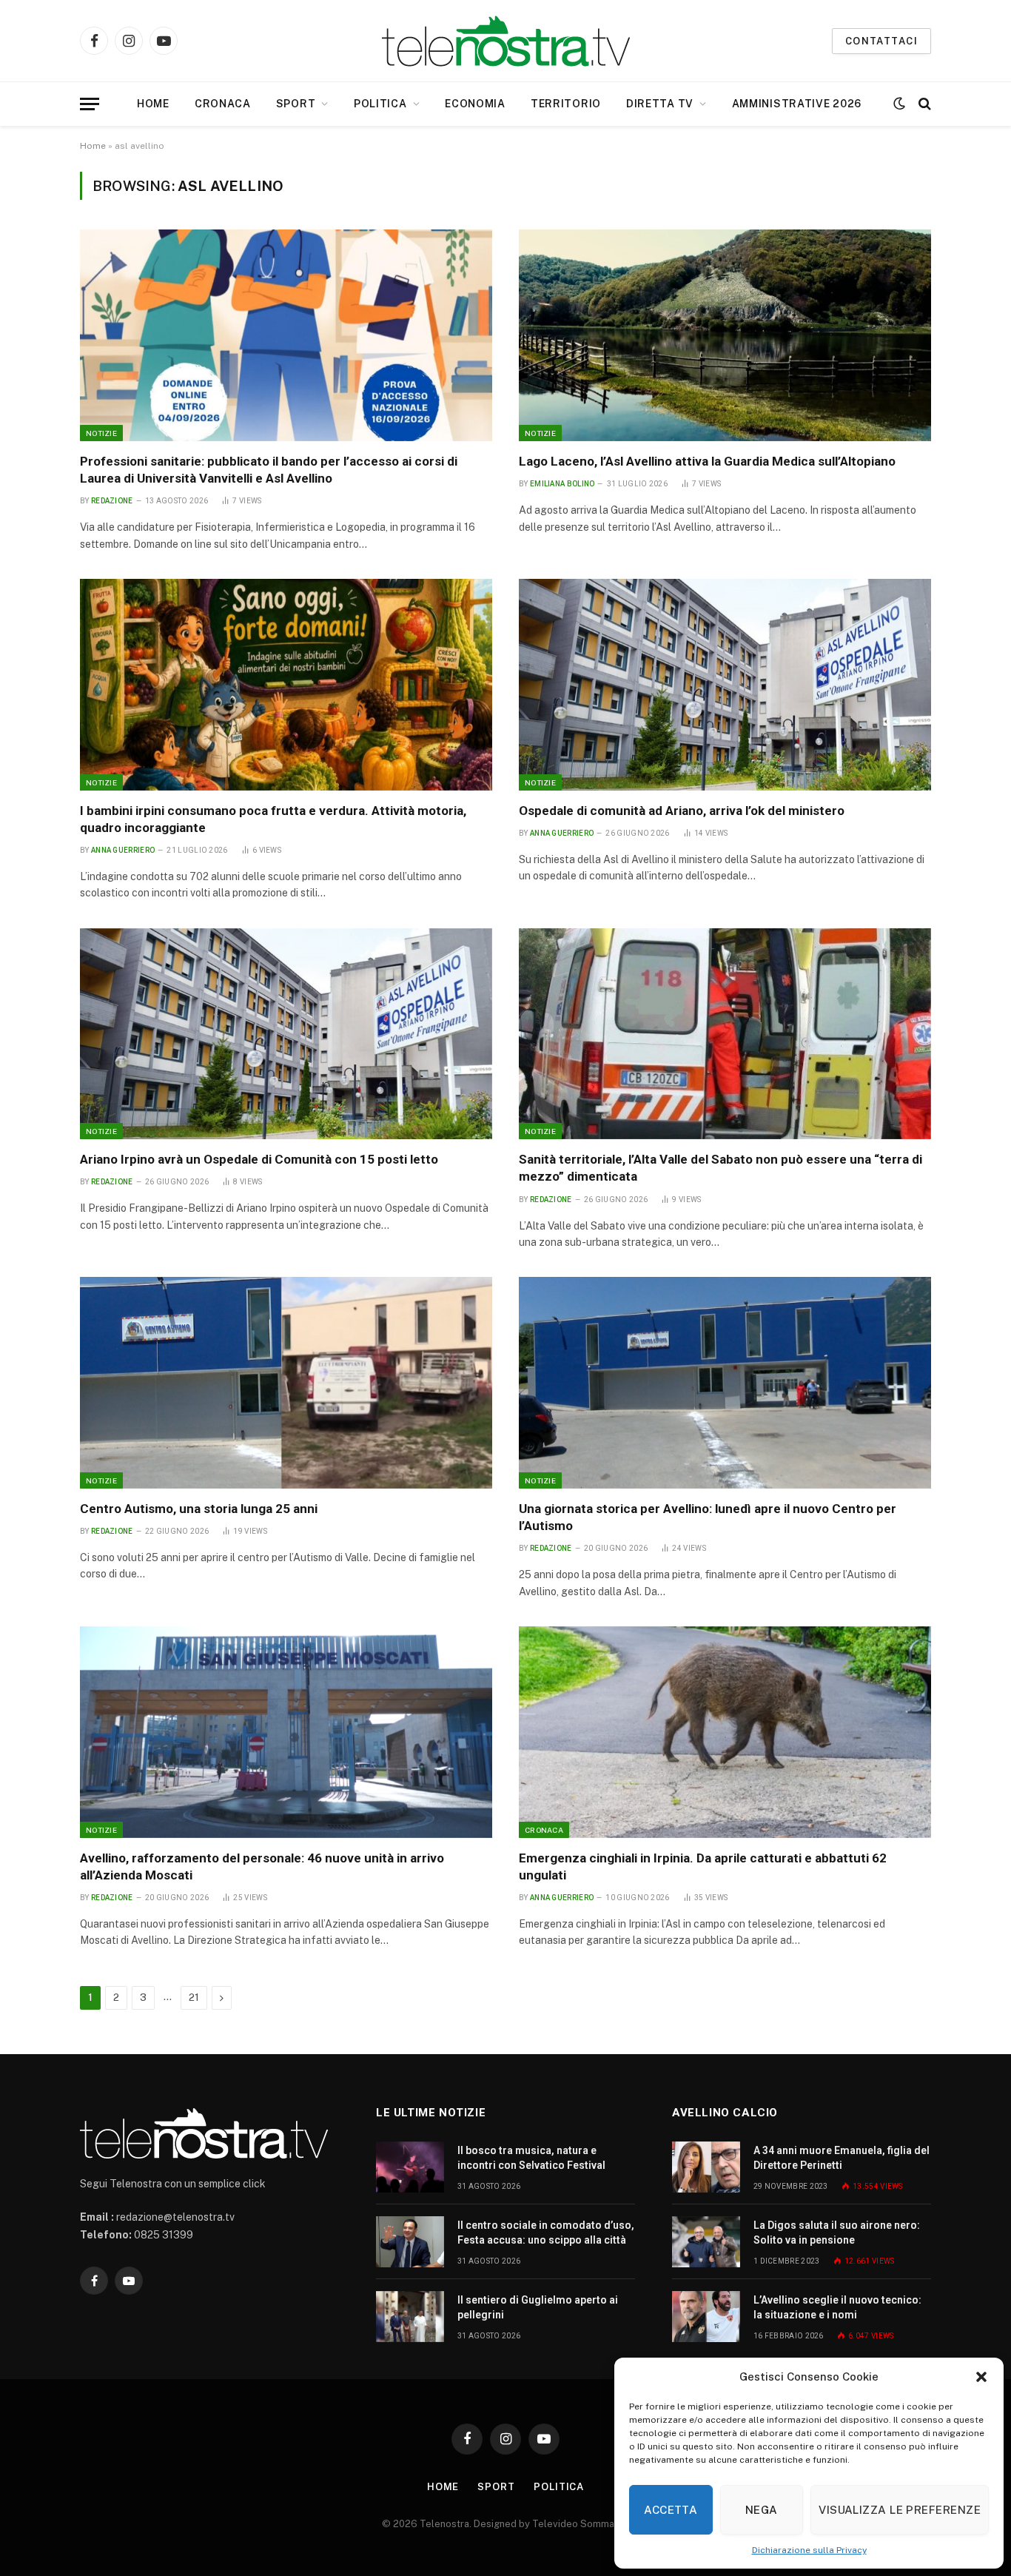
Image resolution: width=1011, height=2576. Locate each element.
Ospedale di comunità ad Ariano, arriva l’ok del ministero (682, 811)
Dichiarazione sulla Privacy (809, 2550)
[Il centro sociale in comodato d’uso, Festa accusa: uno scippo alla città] (410, 2242)
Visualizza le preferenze (900, 2510)
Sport (296, 104)
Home (153, 104)
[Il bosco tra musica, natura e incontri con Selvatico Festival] (410, 2167)
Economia (475, 104)
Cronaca (223, 104)
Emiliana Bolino (562, 484)
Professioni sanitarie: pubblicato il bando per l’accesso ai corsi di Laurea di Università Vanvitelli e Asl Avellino (269, 470)
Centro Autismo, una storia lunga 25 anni (199, 1509)
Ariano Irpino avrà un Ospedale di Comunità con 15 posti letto (259, 1159)
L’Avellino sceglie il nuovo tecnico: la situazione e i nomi (837, 2307)
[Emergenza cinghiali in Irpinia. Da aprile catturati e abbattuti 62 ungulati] (725, 1732)
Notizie (101, 433)
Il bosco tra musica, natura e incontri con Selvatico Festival (531, 2158)
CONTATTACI (881, 41)
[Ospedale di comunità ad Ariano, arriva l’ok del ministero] (725, 685)
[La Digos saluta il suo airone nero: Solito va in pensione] (706, 2242)
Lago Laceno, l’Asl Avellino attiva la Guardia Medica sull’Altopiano (707, 461)
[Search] (923, 104)
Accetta (671, 2510)
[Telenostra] (506, 41)
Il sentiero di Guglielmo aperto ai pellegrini (538, 2307)
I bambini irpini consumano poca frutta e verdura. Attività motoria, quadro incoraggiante (273, 819)
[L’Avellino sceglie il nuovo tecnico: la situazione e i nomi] (706, 2317)
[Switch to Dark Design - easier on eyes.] (899, 104)
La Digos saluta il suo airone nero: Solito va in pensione (837, 2233)
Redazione (112, 501)
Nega (762, 2510)
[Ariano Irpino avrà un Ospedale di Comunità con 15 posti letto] (286, 1034)
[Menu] (90, 104)
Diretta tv (660, 104)
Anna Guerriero (123, 850)
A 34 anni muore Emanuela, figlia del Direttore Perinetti (842, 2158)
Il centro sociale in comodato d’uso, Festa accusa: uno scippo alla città (546, 2233)
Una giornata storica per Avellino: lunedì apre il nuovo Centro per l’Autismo (708, 1517)
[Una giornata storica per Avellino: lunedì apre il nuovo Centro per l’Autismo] (725, 1383)
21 (194, 1998)
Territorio (566, 104)
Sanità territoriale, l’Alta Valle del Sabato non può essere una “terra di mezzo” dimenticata (721, 1168)
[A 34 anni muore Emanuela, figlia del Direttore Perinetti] (706, 2167)
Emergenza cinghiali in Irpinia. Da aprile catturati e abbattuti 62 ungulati (703, 1866)
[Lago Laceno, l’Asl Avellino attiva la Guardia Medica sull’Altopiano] (725, 335)
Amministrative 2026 (797, 104)
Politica (380, 104)
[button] (981, 2377)
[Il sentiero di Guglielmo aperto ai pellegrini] (410, 2317)
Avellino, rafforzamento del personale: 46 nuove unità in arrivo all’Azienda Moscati (262, 1866)
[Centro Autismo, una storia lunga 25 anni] (286, 1383)
